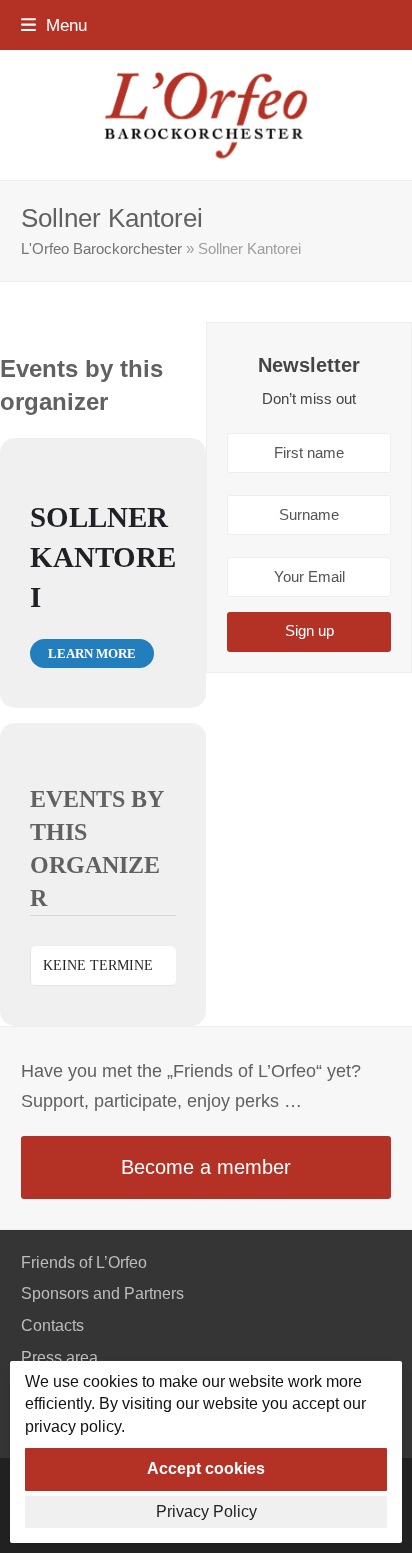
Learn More (92, 653)
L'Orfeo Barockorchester (101, 249)
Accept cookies (206, 1468)
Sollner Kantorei (103, 557)
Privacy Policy (206, 1511)
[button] (54, 25)
